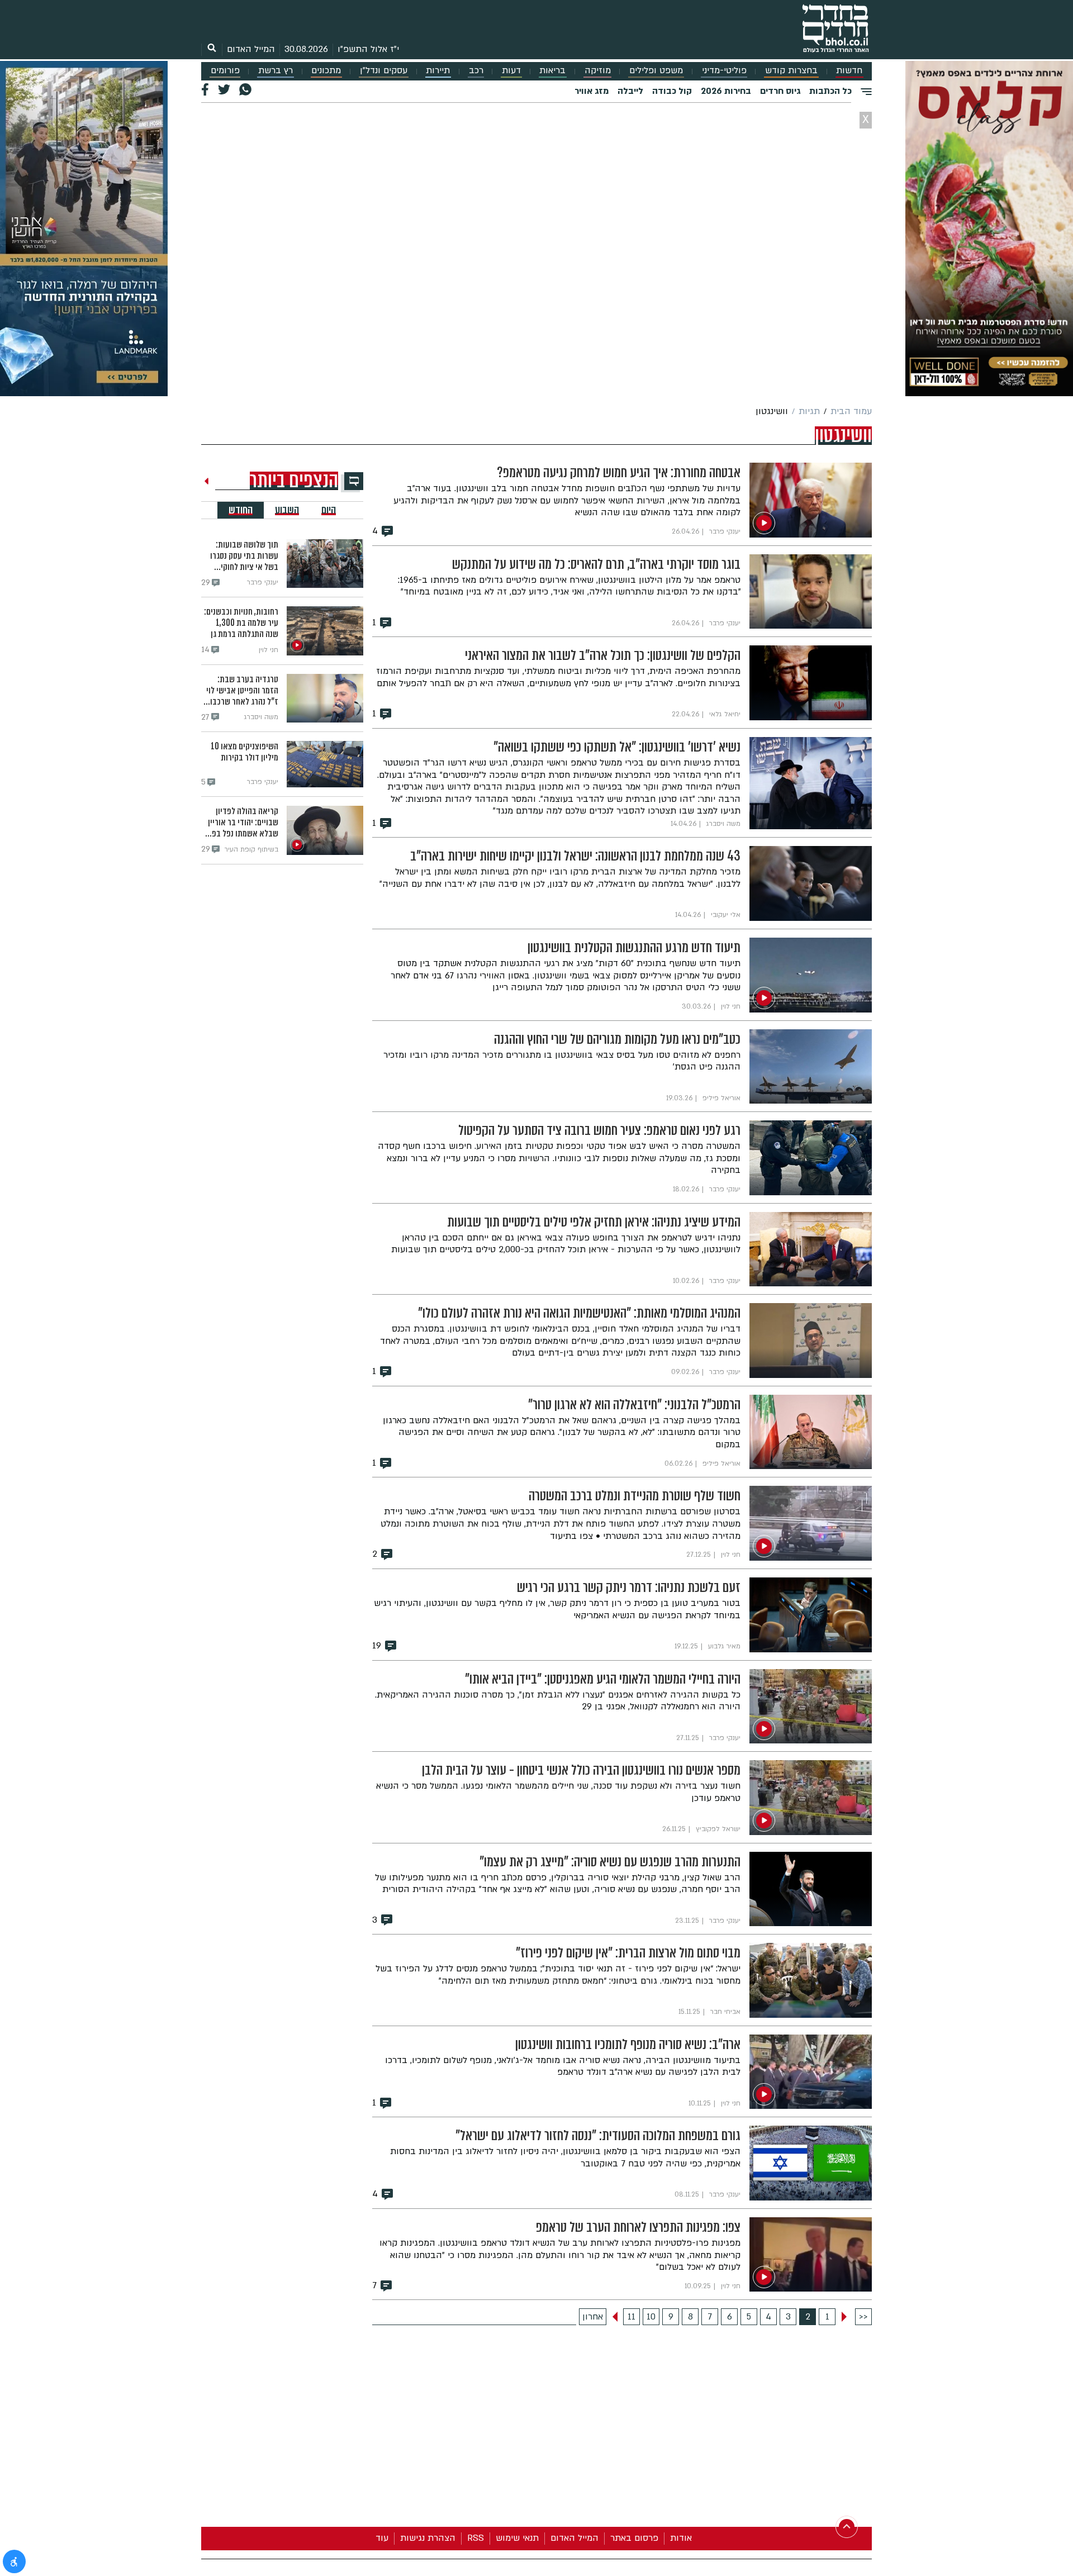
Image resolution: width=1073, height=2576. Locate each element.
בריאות (552, 71)
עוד (382, 2538)
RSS (476, 2538)
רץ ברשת (276, 71)
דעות (511, 71)
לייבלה (630, 91)
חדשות (849, 71)
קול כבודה (672, 91)
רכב (476, 71)
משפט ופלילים (656, 71)
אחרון (593, 2317)
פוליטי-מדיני (724, 71)
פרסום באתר (634, 2538)
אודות (681, 2538)
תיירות (438, 71)
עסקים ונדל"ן (384, 71)
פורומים (225, 71)
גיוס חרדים (780, 91)
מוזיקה (598, 71)
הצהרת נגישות (428, 2538)
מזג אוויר (592, 91)
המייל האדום (251, 49)
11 (632, 2317)
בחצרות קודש (791, 71)
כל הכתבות (830, 91)
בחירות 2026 (726, 91)
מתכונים (326, 71)
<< (863, 2317)
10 (651, 2317)
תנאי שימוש (517, 2538)
